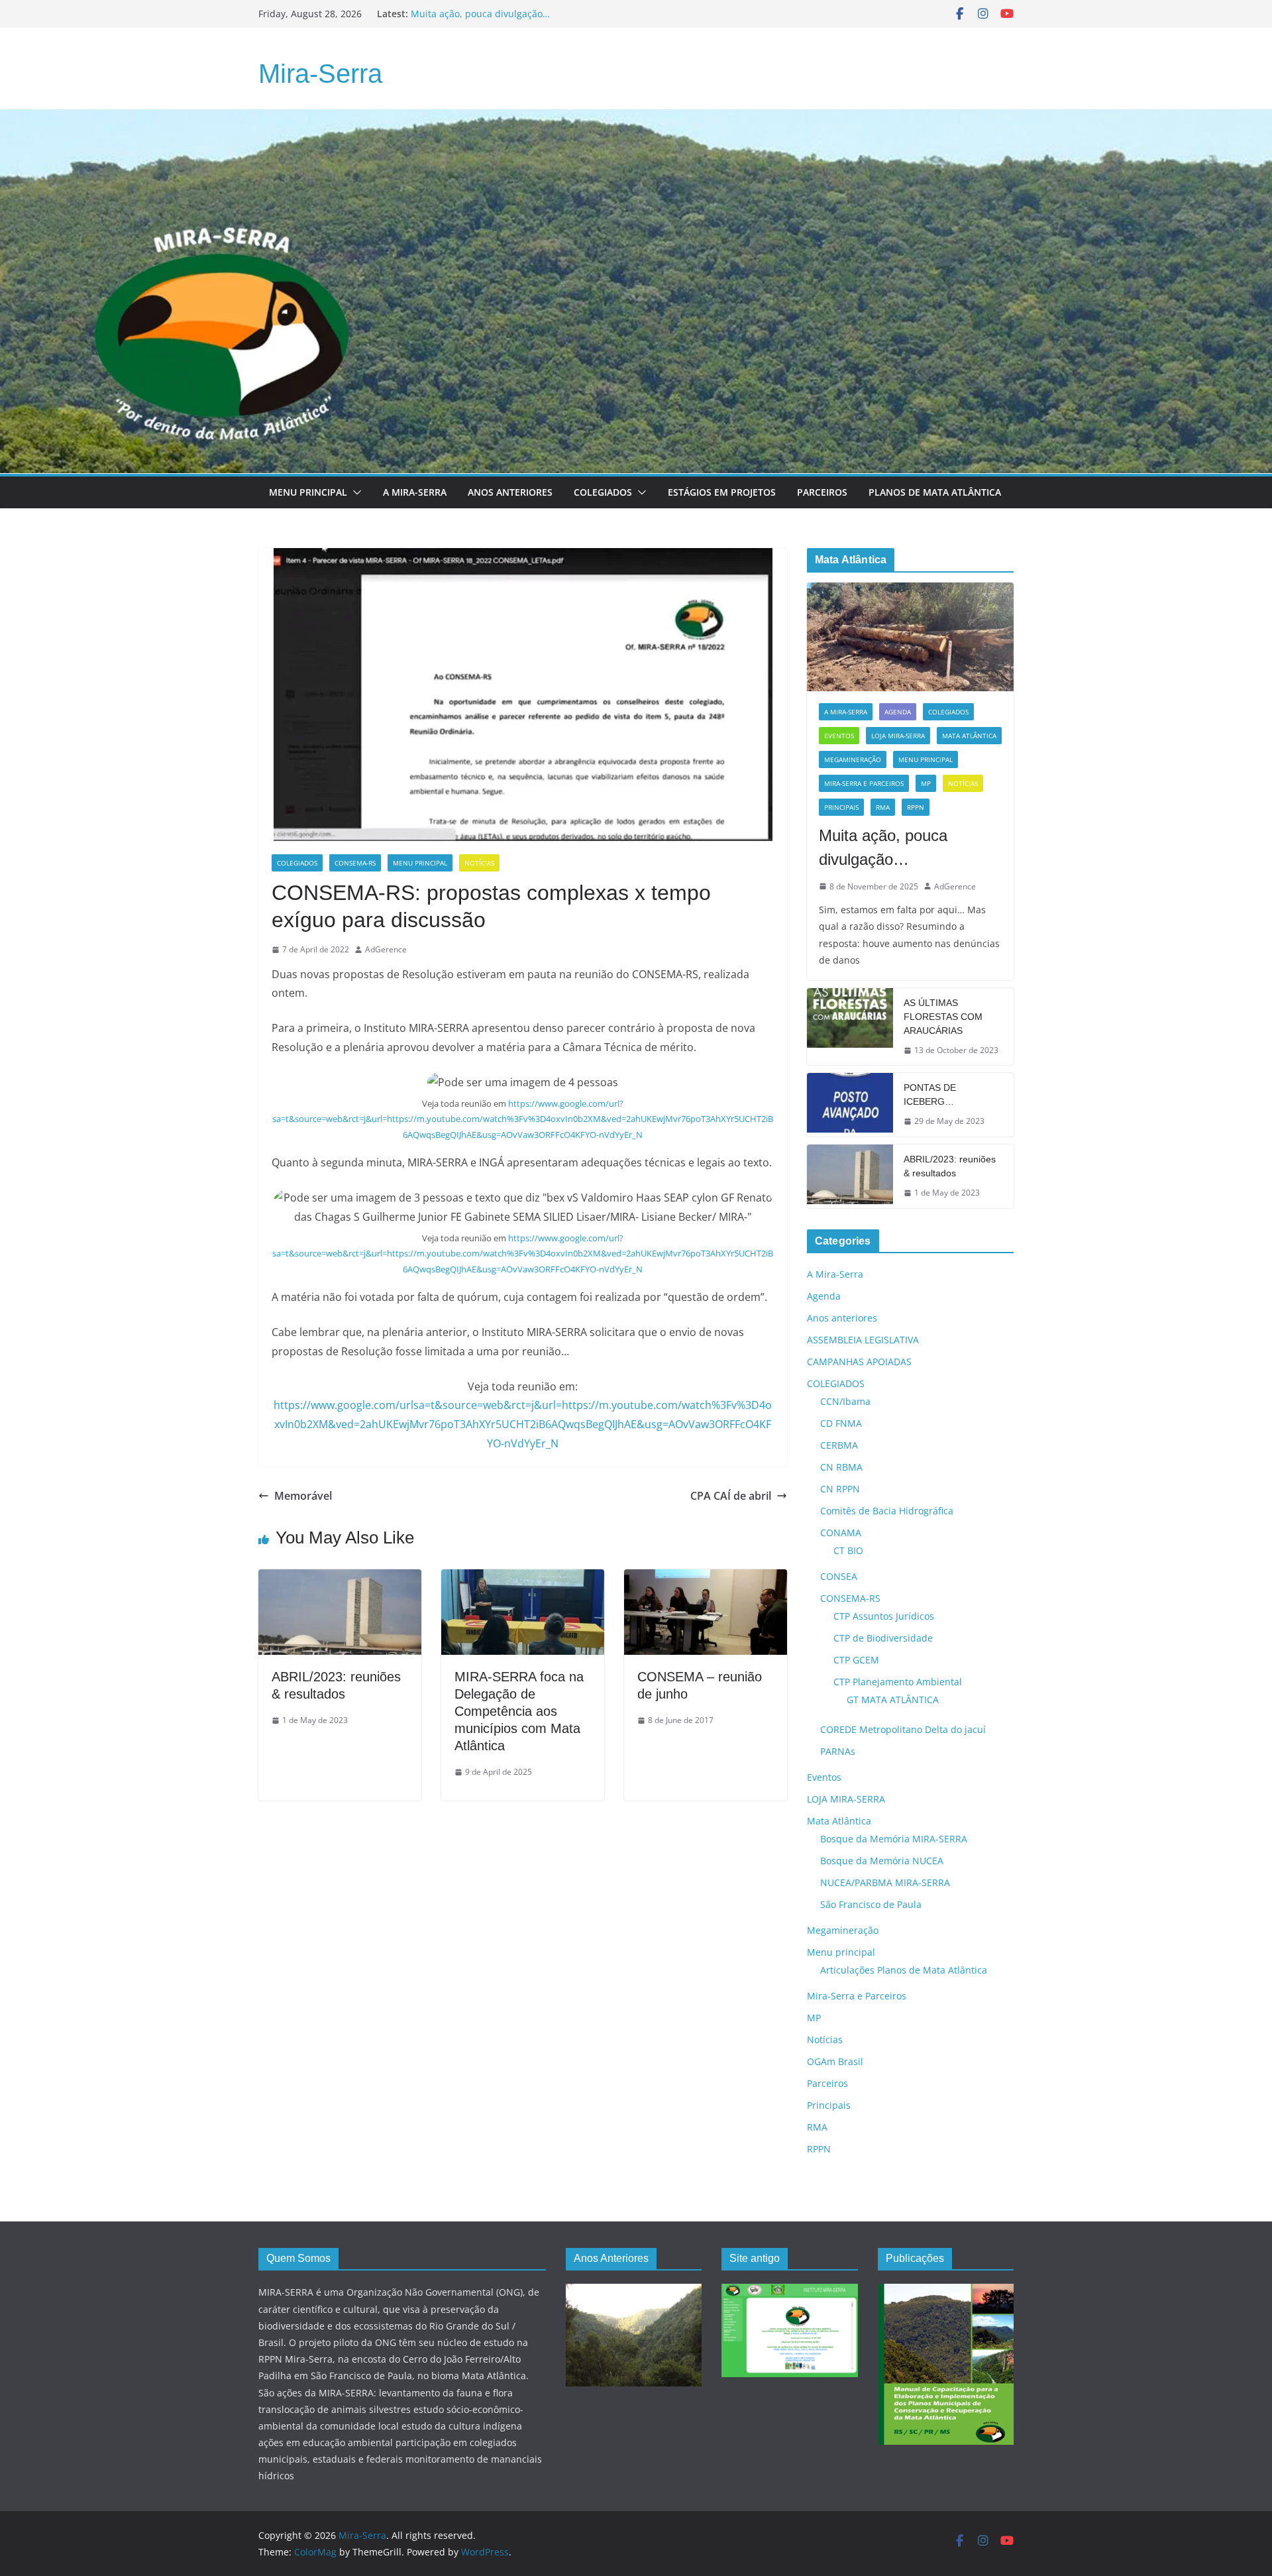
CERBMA (839, 1445)
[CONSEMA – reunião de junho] (706, 1579)
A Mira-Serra (415, 492)
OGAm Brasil (835, 2061)
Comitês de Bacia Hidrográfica (887, 1511)
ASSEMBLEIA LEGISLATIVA (863, 1340)
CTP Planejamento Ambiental (898, 1682)
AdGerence (386, 949)
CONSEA (839, 1576)
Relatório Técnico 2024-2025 (473, 14)
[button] (354, 492)
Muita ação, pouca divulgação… (883, 847)
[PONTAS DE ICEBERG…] (850, 1105)
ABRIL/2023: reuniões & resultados (950, 1166)
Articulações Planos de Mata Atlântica (904, 1970)
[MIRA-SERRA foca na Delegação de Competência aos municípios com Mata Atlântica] (523, 1579)
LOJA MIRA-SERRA (898, 736)
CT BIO (848, 1550)
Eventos (839, 736)
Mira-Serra (320, 74)
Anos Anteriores (510, 492)
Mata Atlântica (969, 736)
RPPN (916, 807)
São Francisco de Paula (871, 1904)
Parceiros (822, 492)
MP (926, 783)
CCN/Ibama (845, 1401)
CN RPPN (840, 1489)
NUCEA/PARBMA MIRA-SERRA (885, 1882)
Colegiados (603, 492)
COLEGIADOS (297, 863)
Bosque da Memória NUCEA (882, 1861)
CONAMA (841, 1533)
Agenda (898, 712)
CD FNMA (841, 1423)
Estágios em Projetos (722, 492)
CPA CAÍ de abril (731, 1496)
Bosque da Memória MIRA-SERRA (894, 1839)
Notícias (479, 863)
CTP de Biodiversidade (883, 1638)
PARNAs (838, 1751)
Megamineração (853, 759)
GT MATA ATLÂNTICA (893, 1700)
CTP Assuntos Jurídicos (884, 1616)
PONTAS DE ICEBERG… (930, 1094)
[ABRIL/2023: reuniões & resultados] (340, 1579)
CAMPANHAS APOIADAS (859, 1362)
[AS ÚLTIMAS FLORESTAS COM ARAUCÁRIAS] (850, 1027)
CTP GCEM (856, 1660)
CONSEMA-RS (355, 863)
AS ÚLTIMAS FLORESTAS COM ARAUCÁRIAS (943, 1017)
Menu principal (308, 492)
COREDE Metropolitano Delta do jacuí (903, 1729)
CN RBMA (841, 1467)
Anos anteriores (842, 1318)
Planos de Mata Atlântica (935, 492)
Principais (841, 807)
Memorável (303, 1496)
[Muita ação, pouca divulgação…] (910, 637)
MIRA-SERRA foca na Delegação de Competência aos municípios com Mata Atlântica (519, 1711)
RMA (883, 807)
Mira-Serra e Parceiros (864, 783)
